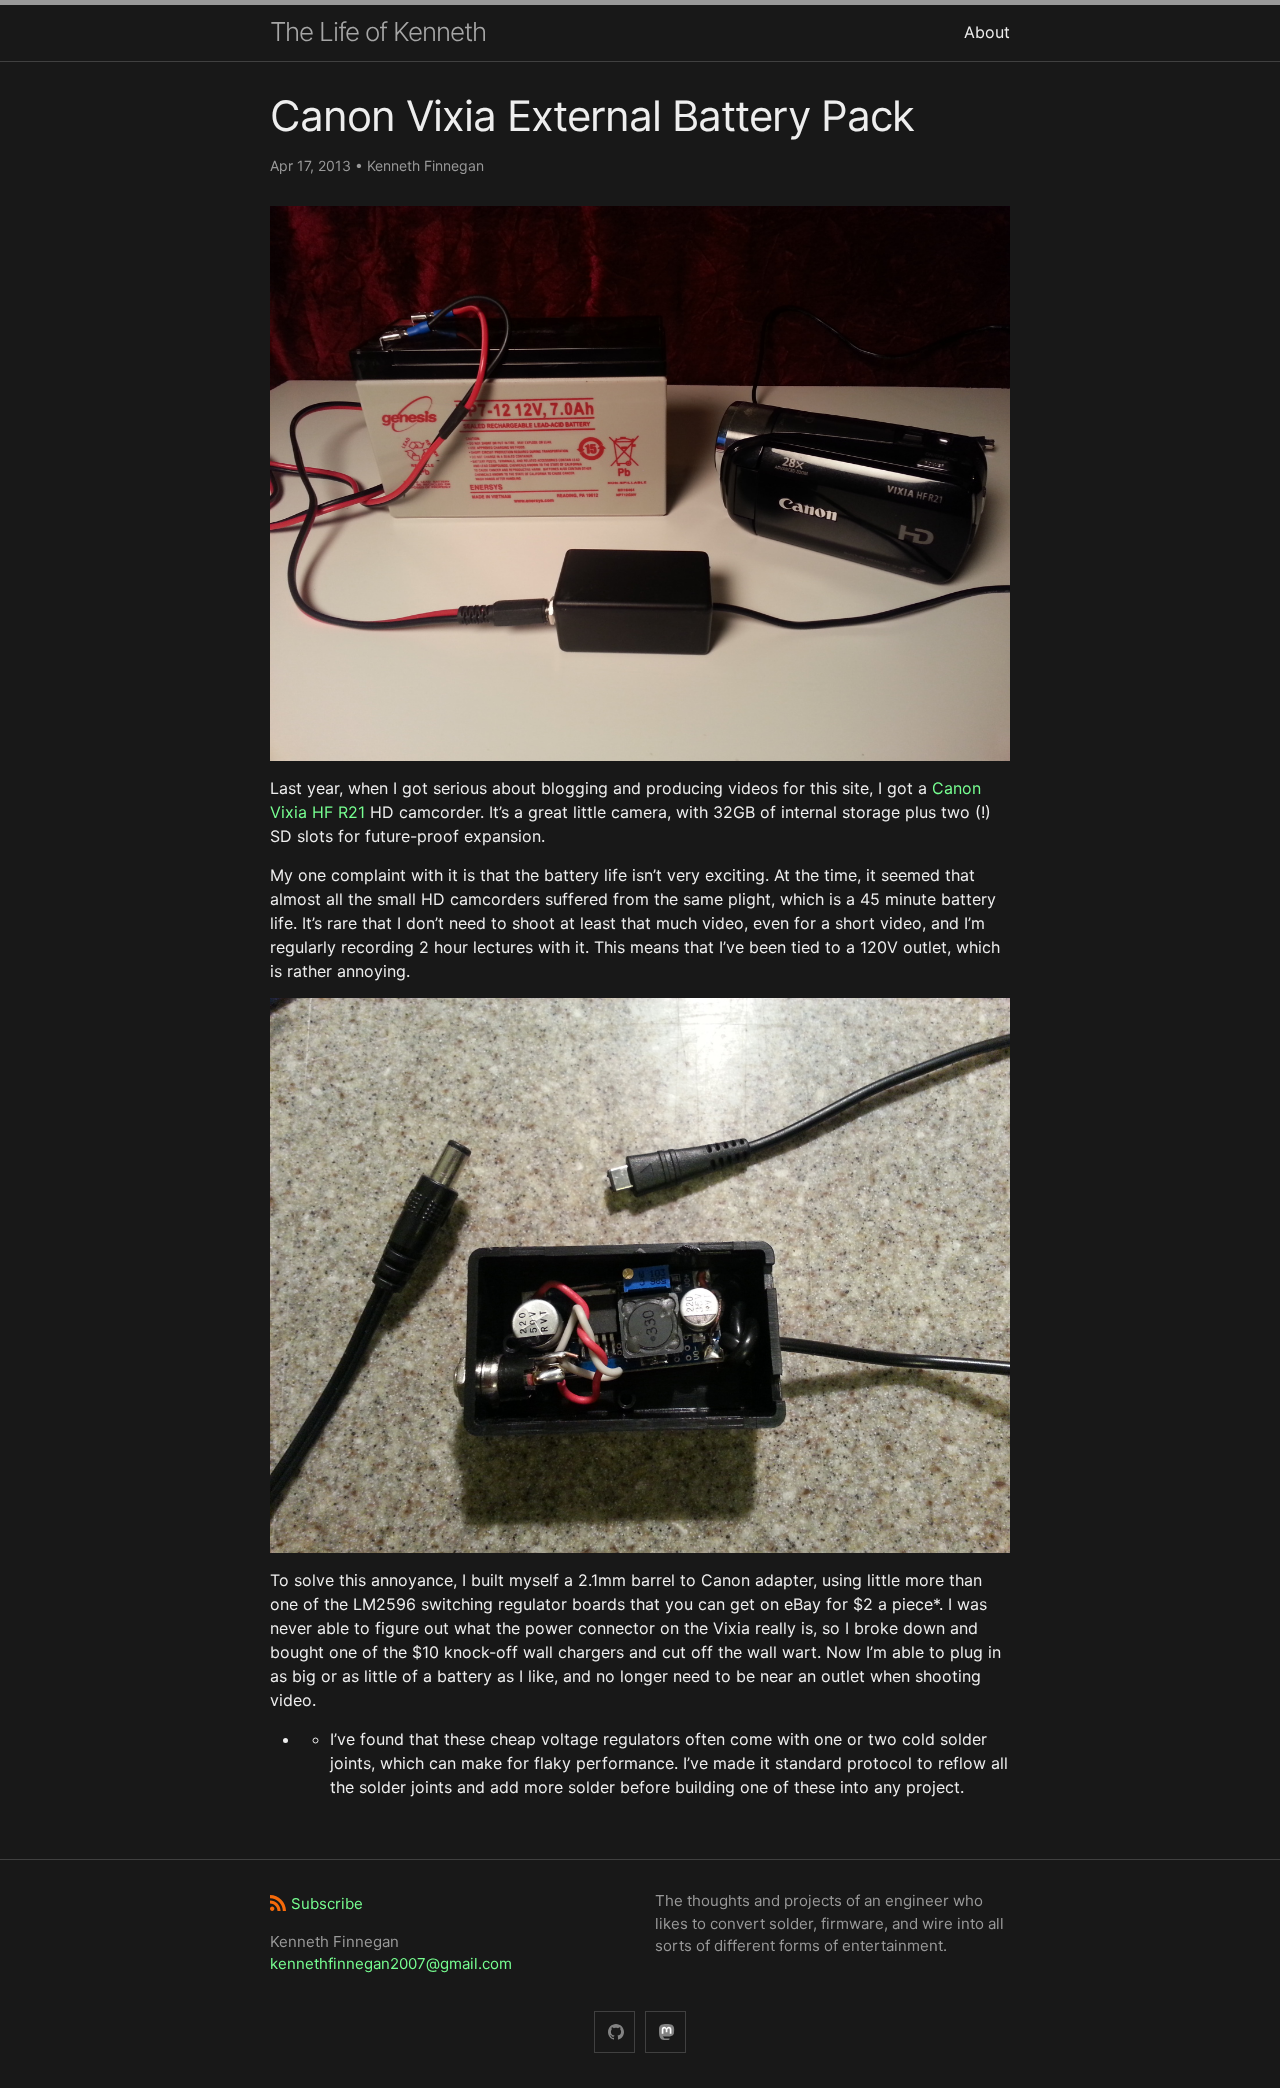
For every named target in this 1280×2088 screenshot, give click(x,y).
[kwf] (665, 2032)
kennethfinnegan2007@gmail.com (391, 1963)
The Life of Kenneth (378, 31)
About (987, 32)
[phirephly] (614, 2032)
